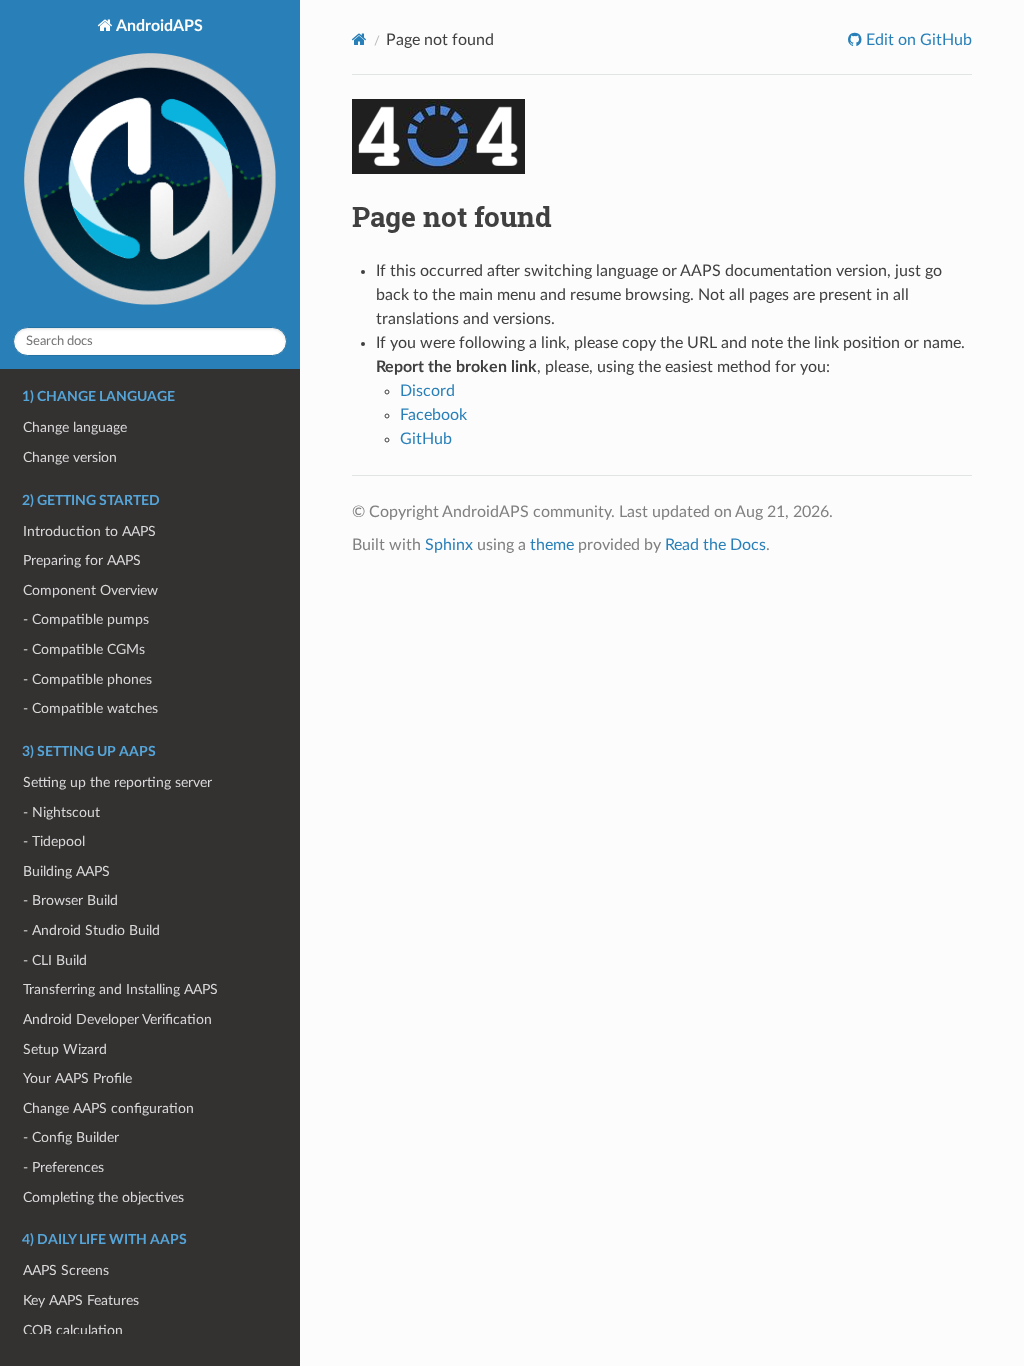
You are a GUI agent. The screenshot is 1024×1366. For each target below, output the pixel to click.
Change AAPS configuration (108, 1108)
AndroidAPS (158, 26)
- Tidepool (54, 841)
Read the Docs (715, 545)
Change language (75, 427)
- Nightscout (61, 812)
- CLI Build (55, 960)
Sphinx (449, 545)
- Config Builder (71, 1137)
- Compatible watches (90, 708)
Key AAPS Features (81, 1300)
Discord (427, 391)
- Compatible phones (87, 679)
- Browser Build (70, 900)
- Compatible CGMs (84, 649)
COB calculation (73, 1330)
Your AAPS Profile (77, 1078)
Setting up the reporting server (117, 782)
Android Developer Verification (117, 1019)
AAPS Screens (66, 1270)
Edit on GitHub (917, 40)
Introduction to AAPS (89, 531)
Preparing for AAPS (82, 560)
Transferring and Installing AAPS (120, 989)
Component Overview (90, 590)
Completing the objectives (103, 1197)
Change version (70, 457)
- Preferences (63, 1167)
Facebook (433, 415)
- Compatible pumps (86, 619)
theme (552, 545)
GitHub (426, 439)
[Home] (359, 39)
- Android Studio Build (91, 930)
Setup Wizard (65, 1049)
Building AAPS (66, 871)
